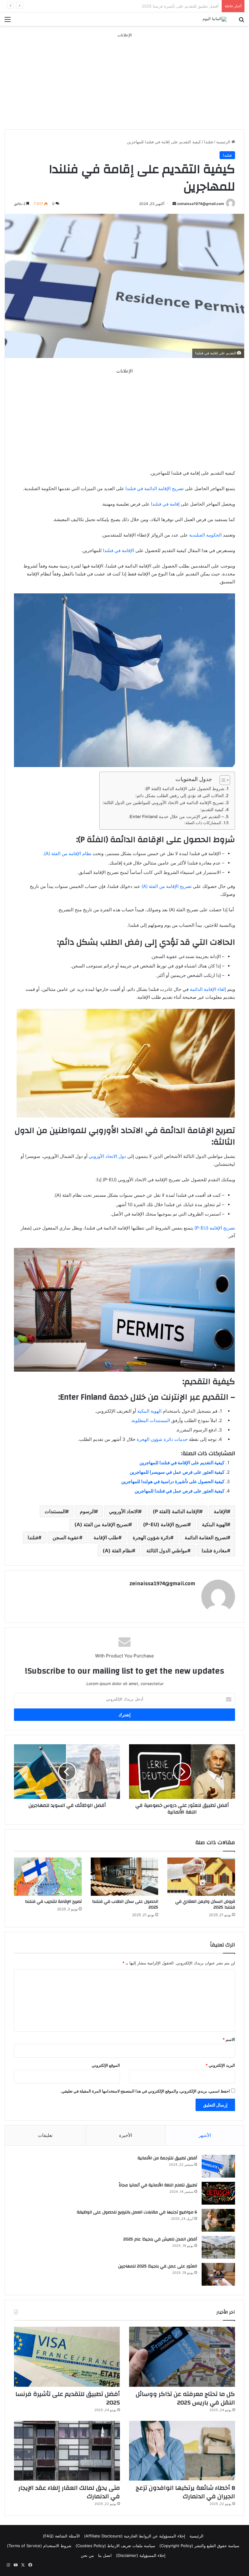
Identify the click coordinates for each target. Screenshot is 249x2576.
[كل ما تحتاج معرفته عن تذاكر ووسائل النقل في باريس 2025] (182, 2357)
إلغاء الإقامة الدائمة (208, 989)
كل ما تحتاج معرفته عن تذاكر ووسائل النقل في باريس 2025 (185, 2398)
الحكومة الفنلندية (205, 535)
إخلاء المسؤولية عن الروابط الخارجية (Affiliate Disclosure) (135, 2536)
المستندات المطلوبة (152, 1420)
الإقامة (220, 1511)
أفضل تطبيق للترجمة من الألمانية (167, 2158)
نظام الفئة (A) (117, 1551)
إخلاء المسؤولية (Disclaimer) (141, 2555)
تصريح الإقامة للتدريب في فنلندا (53, 1902)
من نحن (87, 2555)
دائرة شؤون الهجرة (152, 1537)
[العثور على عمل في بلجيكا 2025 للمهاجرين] (218, 2274)
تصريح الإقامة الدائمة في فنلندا (154, 488)
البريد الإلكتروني (220, 2065)
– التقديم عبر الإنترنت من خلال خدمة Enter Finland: (176, 816)
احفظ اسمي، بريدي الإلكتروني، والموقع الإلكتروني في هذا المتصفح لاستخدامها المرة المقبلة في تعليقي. (145, 2091)
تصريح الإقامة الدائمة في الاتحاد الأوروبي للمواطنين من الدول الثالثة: (163, 802)
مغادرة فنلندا (214, 1551)
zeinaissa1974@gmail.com (201, 204)
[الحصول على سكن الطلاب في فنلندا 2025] (125, 1877)
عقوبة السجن (66, 1537)
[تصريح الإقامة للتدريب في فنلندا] (48, 1877)
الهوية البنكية (149, 1411)
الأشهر (205, 2135)
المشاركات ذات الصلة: (203, 823)
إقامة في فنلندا (165, 504)
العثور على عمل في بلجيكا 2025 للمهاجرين (158, 2266)
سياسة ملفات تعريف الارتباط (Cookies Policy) (115, 2546)
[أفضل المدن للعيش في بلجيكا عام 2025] (218, 2247)
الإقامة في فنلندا (119, 550)
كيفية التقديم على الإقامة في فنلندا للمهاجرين (182, 1463)
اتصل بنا (105, 2555)
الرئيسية (224, 142)
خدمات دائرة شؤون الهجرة (162, 1439)
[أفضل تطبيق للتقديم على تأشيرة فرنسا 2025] (67, 2357)
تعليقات (45, 2135)
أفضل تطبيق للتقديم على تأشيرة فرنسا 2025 (68, 2398)
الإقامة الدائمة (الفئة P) (176, 1511)
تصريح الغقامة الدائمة (206, 1537)
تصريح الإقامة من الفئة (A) (167, 886)
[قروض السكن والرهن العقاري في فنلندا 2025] (201, 1877)
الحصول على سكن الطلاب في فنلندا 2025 (125, 1904)
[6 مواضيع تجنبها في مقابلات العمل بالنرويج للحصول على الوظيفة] (218, 2220)
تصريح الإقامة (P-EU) (214, 1228)
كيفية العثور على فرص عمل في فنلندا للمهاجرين (179, 1491)
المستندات (55, 1511)
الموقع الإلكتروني (106, 2065)
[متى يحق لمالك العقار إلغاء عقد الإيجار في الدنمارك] (67, 2451)
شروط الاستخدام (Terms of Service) (39, 2546)
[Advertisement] (124, 81)
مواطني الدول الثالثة (167, 1551)
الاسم (229, 2039)
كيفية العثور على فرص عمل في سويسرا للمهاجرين (177, 1472)
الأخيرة (126, 2135)
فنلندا (208, 142)
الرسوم (87, 1511)
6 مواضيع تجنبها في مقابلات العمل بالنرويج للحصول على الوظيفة (137, 2212)
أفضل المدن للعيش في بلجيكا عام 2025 (160, 2239)
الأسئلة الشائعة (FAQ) (61, 2536)
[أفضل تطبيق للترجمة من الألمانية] (218, 2166)
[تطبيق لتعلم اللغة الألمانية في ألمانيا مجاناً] (218, 2193)
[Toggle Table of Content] (222, 780)
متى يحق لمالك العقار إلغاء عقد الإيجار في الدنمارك (69, 2492)
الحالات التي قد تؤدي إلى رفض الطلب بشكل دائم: (180, 795)
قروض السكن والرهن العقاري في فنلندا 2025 (205, 1904)
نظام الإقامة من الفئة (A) (68, 853)
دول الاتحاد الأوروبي (107, 1156)
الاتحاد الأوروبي (124, 1511)
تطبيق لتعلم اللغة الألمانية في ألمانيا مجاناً (158, 2185)
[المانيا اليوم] (215, 19)
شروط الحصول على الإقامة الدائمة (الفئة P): (184, 788)
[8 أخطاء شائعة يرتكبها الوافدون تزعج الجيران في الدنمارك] (182, 2451)
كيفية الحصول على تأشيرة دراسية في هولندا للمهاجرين (173, 1481)
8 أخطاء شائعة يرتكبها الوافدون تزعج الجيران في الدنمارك (170, 6)
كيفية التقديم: (212, 809)
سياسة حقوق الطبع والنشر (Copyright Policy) (199, 2546)
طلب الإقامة (106, 1537)
